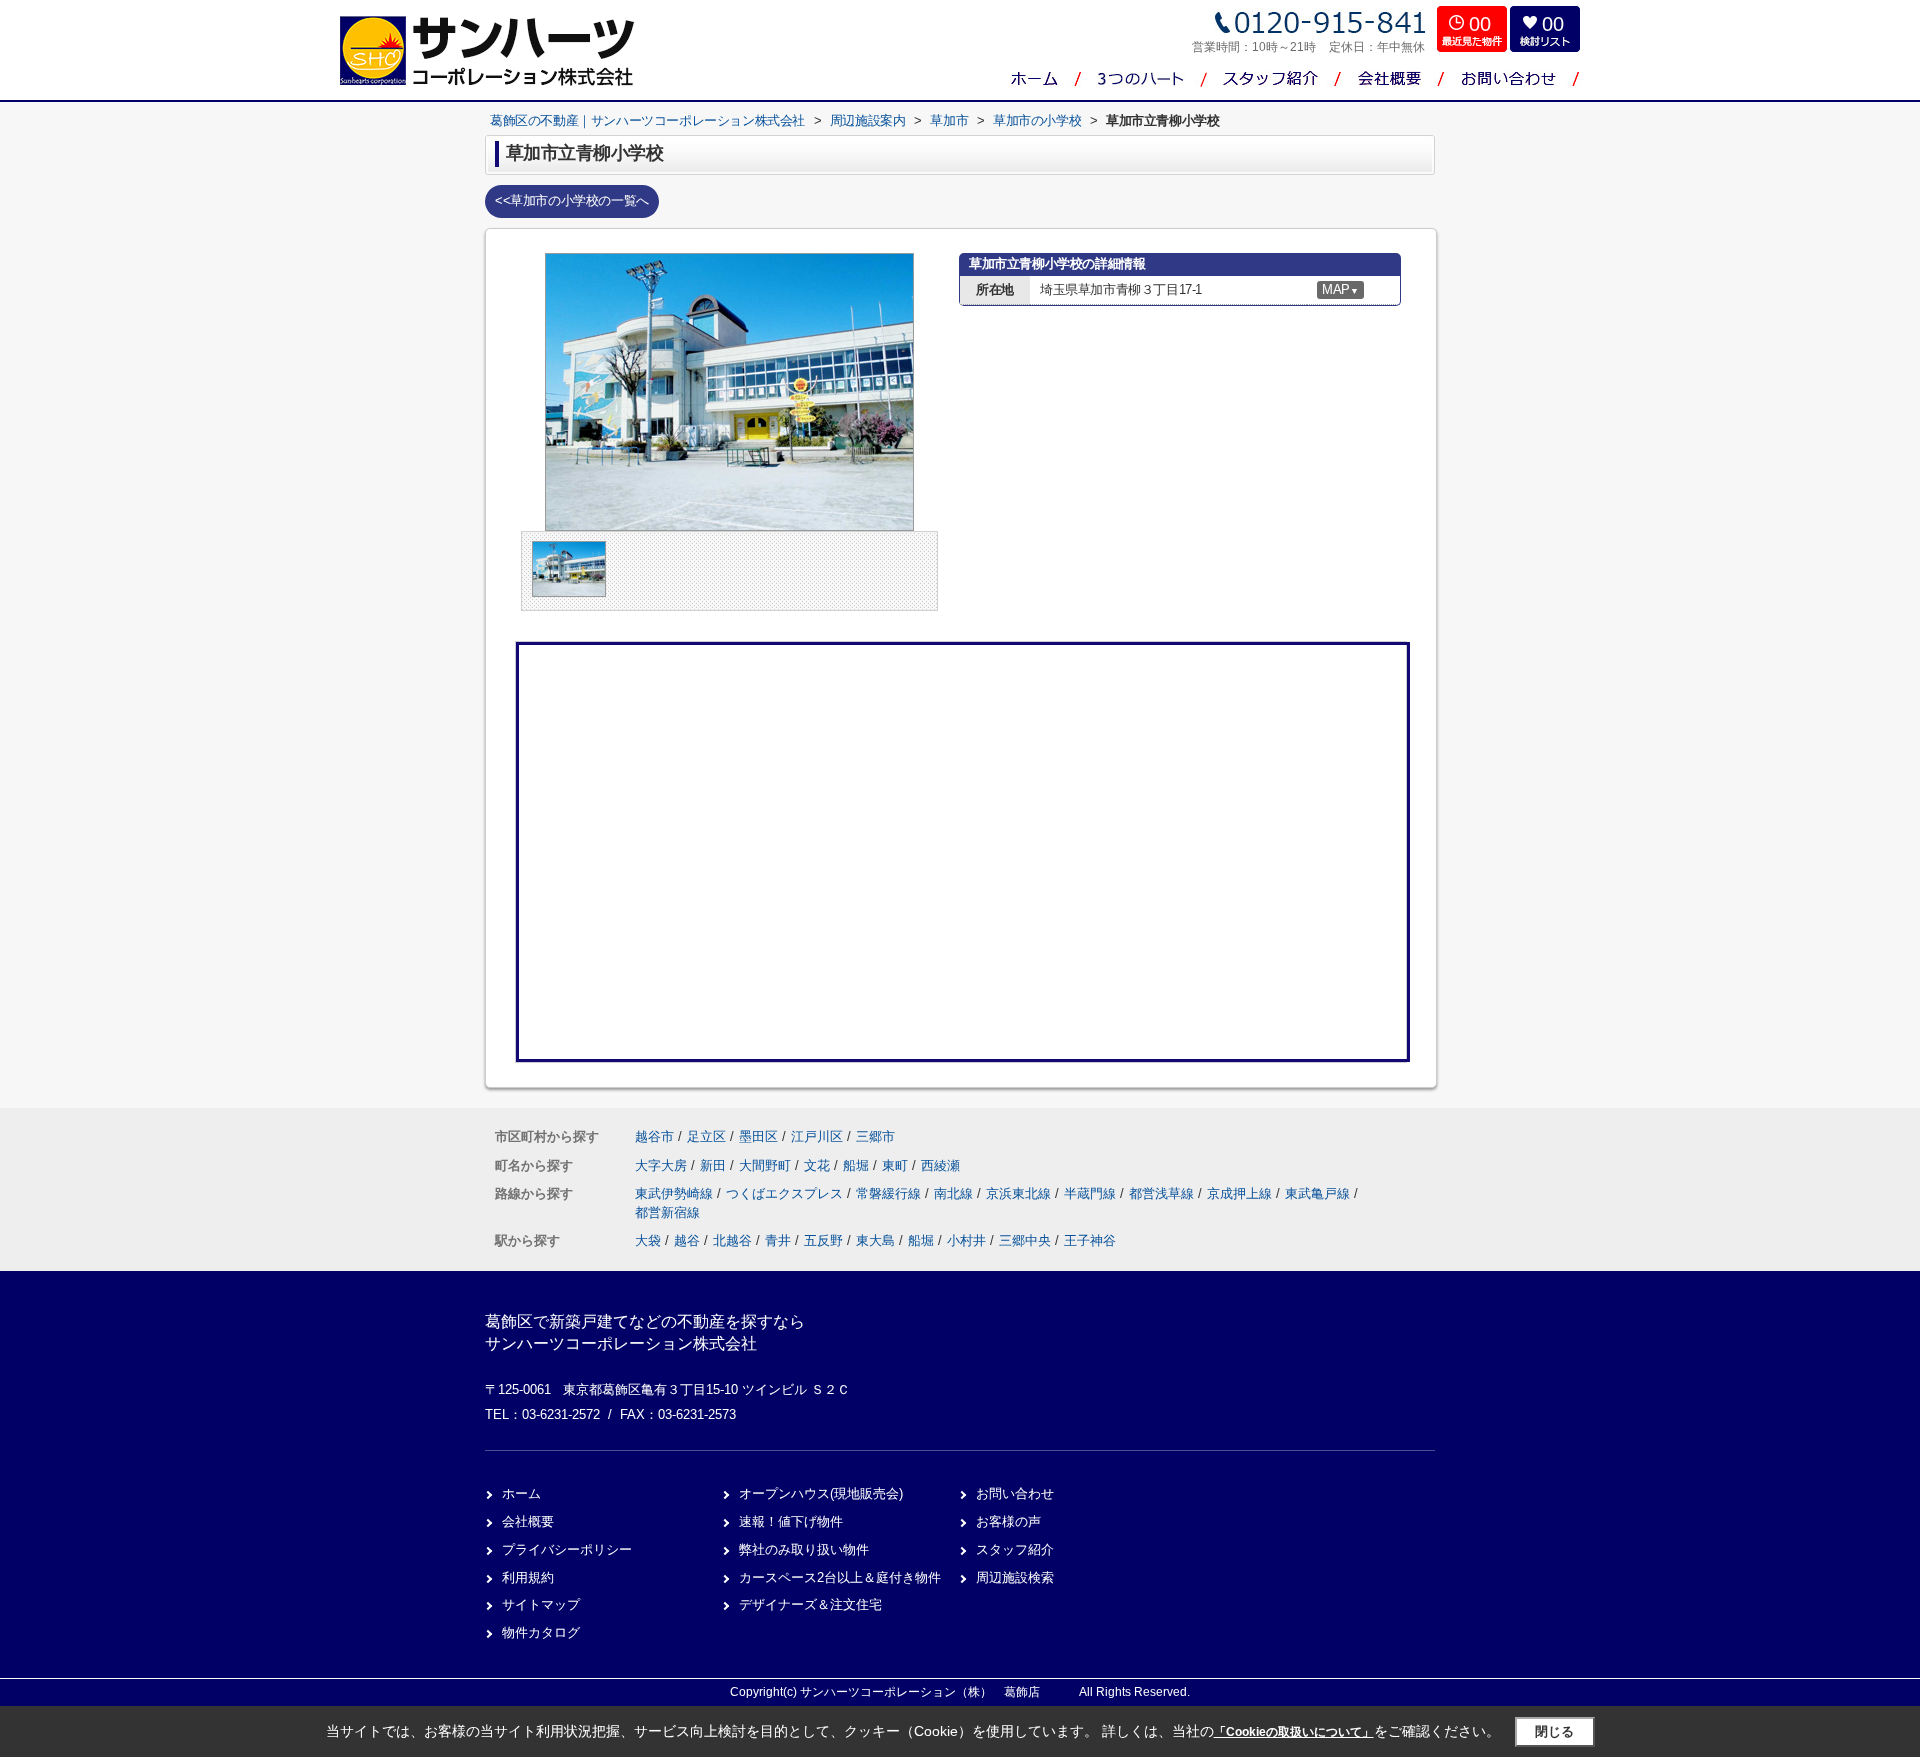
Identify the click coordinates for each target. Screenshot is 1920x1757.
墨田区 (758, 1136)
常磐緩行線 (890, 1193)
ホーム (521, 1493)
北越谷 (732, 1240)
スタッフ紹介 (1015, 1549)
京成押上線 (1241, 1193)
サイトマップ (541, 1604)
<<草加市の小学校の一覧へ (572, 200)
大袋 (648, 1240)
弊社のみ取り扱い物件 (804, 1549)
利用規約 (528, 1577)
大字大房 (663, 1165)
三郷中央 (1025, 1240)
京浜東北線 (1020, 1193)
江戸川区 (817, 1136)
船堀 (858, 1165)
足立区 (706, 1136)
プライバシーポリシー (567, 1549)
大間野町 (767, 1165)
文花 (819, 1165)
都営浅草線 (1163, 1193)
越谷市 (654, 1136)
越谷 (687, 1240)
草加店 (1392, 160)
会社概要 (528, 1521)
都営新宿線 (667, 1212)
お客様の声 (1008, 1521)
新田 (715, 1165)
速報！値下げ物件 (791, 1521)
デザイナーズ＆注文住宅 (810, 1604)
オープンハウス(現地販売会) (821, 1493)
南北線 (955, 1193)
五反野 (823, 1240)
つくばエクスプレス (786, 1193)
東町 (897, 1165)
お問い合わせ (1015, 1493)
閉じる (1554, 1731)
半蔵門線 (1092, 1193)
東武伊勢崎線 (676, 1193)
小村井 (966, 1240)
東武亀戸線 (1319, 1193)
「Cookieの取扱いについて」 (1294, 1732)
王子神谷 (1090, 1240)
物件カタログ (541, 1632)
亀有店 (1392, 120)
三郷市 (875, 1136)
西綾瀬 (940, 1165)
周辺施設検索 (1015, 1577)
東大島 (875, 1240)
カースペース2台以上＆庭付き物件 (840, 1577)
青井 (778, 1240)
